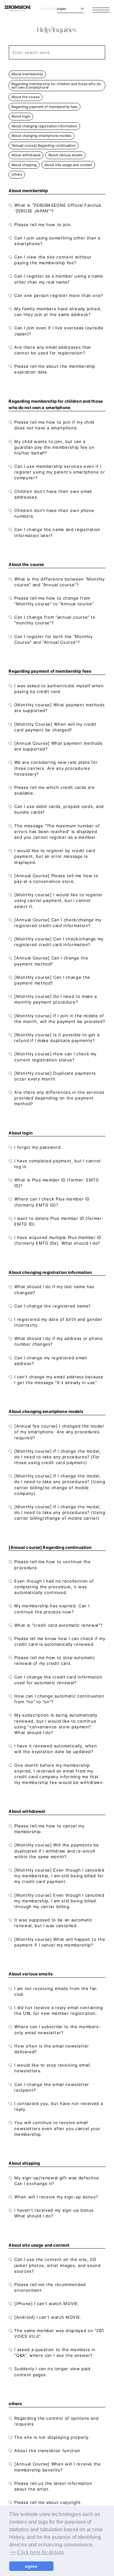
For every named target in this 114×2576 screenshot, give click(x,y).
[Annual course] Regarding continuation (44, 145)
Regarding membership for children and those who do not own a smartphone (56, 86)
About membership (27, 74)
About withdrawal (26, 155)
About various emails (65, 155)
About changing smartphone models (41, 136)
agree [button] (31, 2566)
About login (21, 116)
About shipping (24, 165)
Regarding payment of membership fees (44, 107)
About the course (25, 97)
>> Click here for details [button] (37, 2552)
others (17, 174)
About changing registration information (44, 126)
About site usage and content (68, 165)
